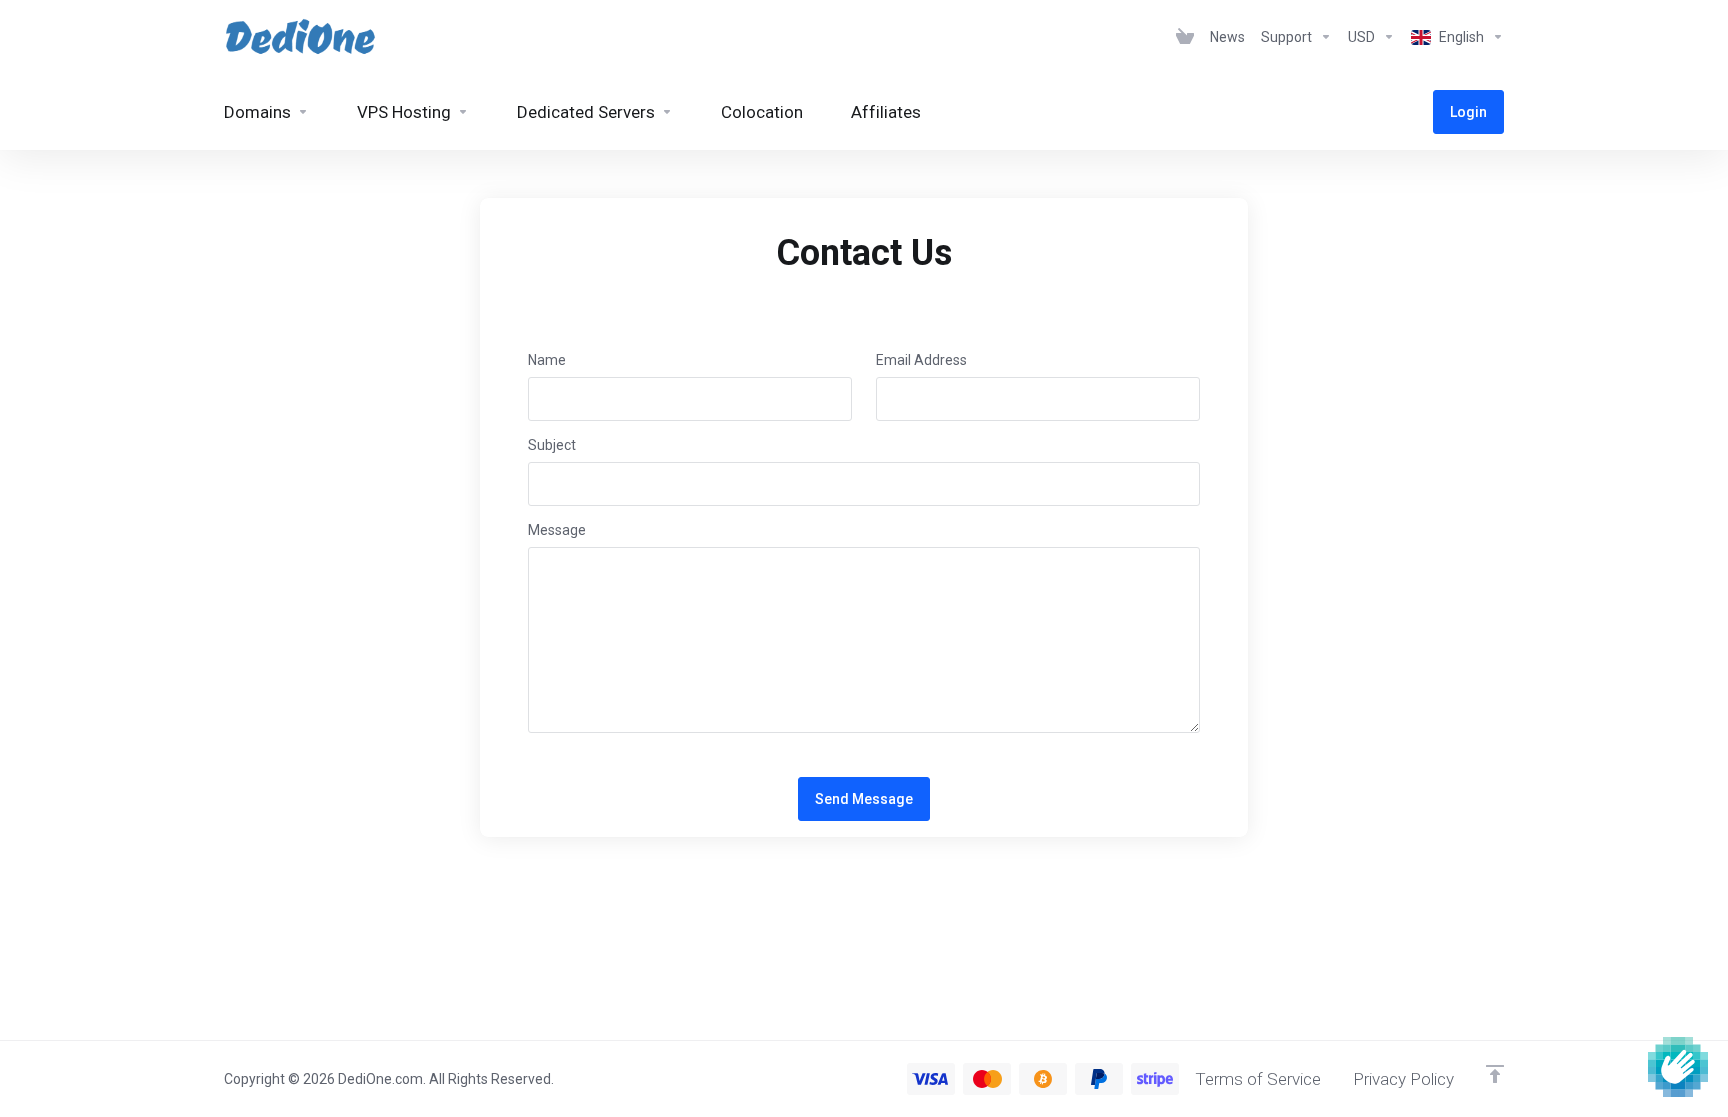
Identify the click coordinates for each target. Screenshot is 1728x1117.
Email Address (921, 360)
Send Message (864, 799)
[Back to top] (1495, 1074)
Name (547, 360)
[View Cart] (1185, 37)
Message (557, 530)
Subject (552, 445)
